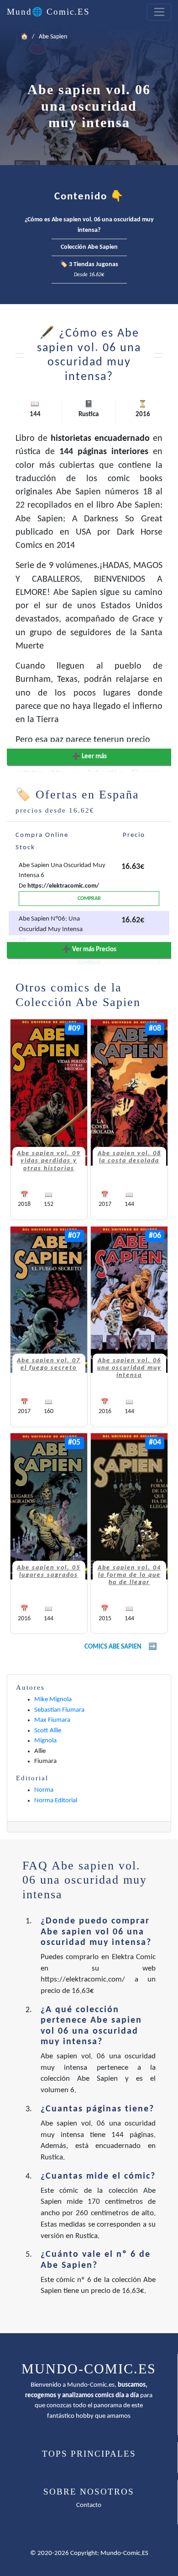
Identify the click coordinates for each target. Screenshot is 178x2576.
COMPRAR (89, 899)
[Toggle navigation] (159, 12)
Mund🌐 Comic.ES (48, 12)
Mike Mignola (53, 1700)
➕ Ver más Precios (89, 950)
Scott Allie (48, 1731)
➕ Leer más (89, 757)
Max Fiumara (52, 1720)
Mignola (45, 1741)
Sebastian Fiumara (59, 1710)
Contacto (89, 2505)
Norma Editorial (56, 1801)
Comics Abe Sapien (113, 1647)
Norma (44, 1790)
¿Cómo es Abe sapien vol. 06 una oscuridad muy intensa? (89, 225)
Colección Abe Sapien (89, 247)
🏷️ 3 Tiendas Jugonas (89, 270)
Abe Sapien (53, 37)
